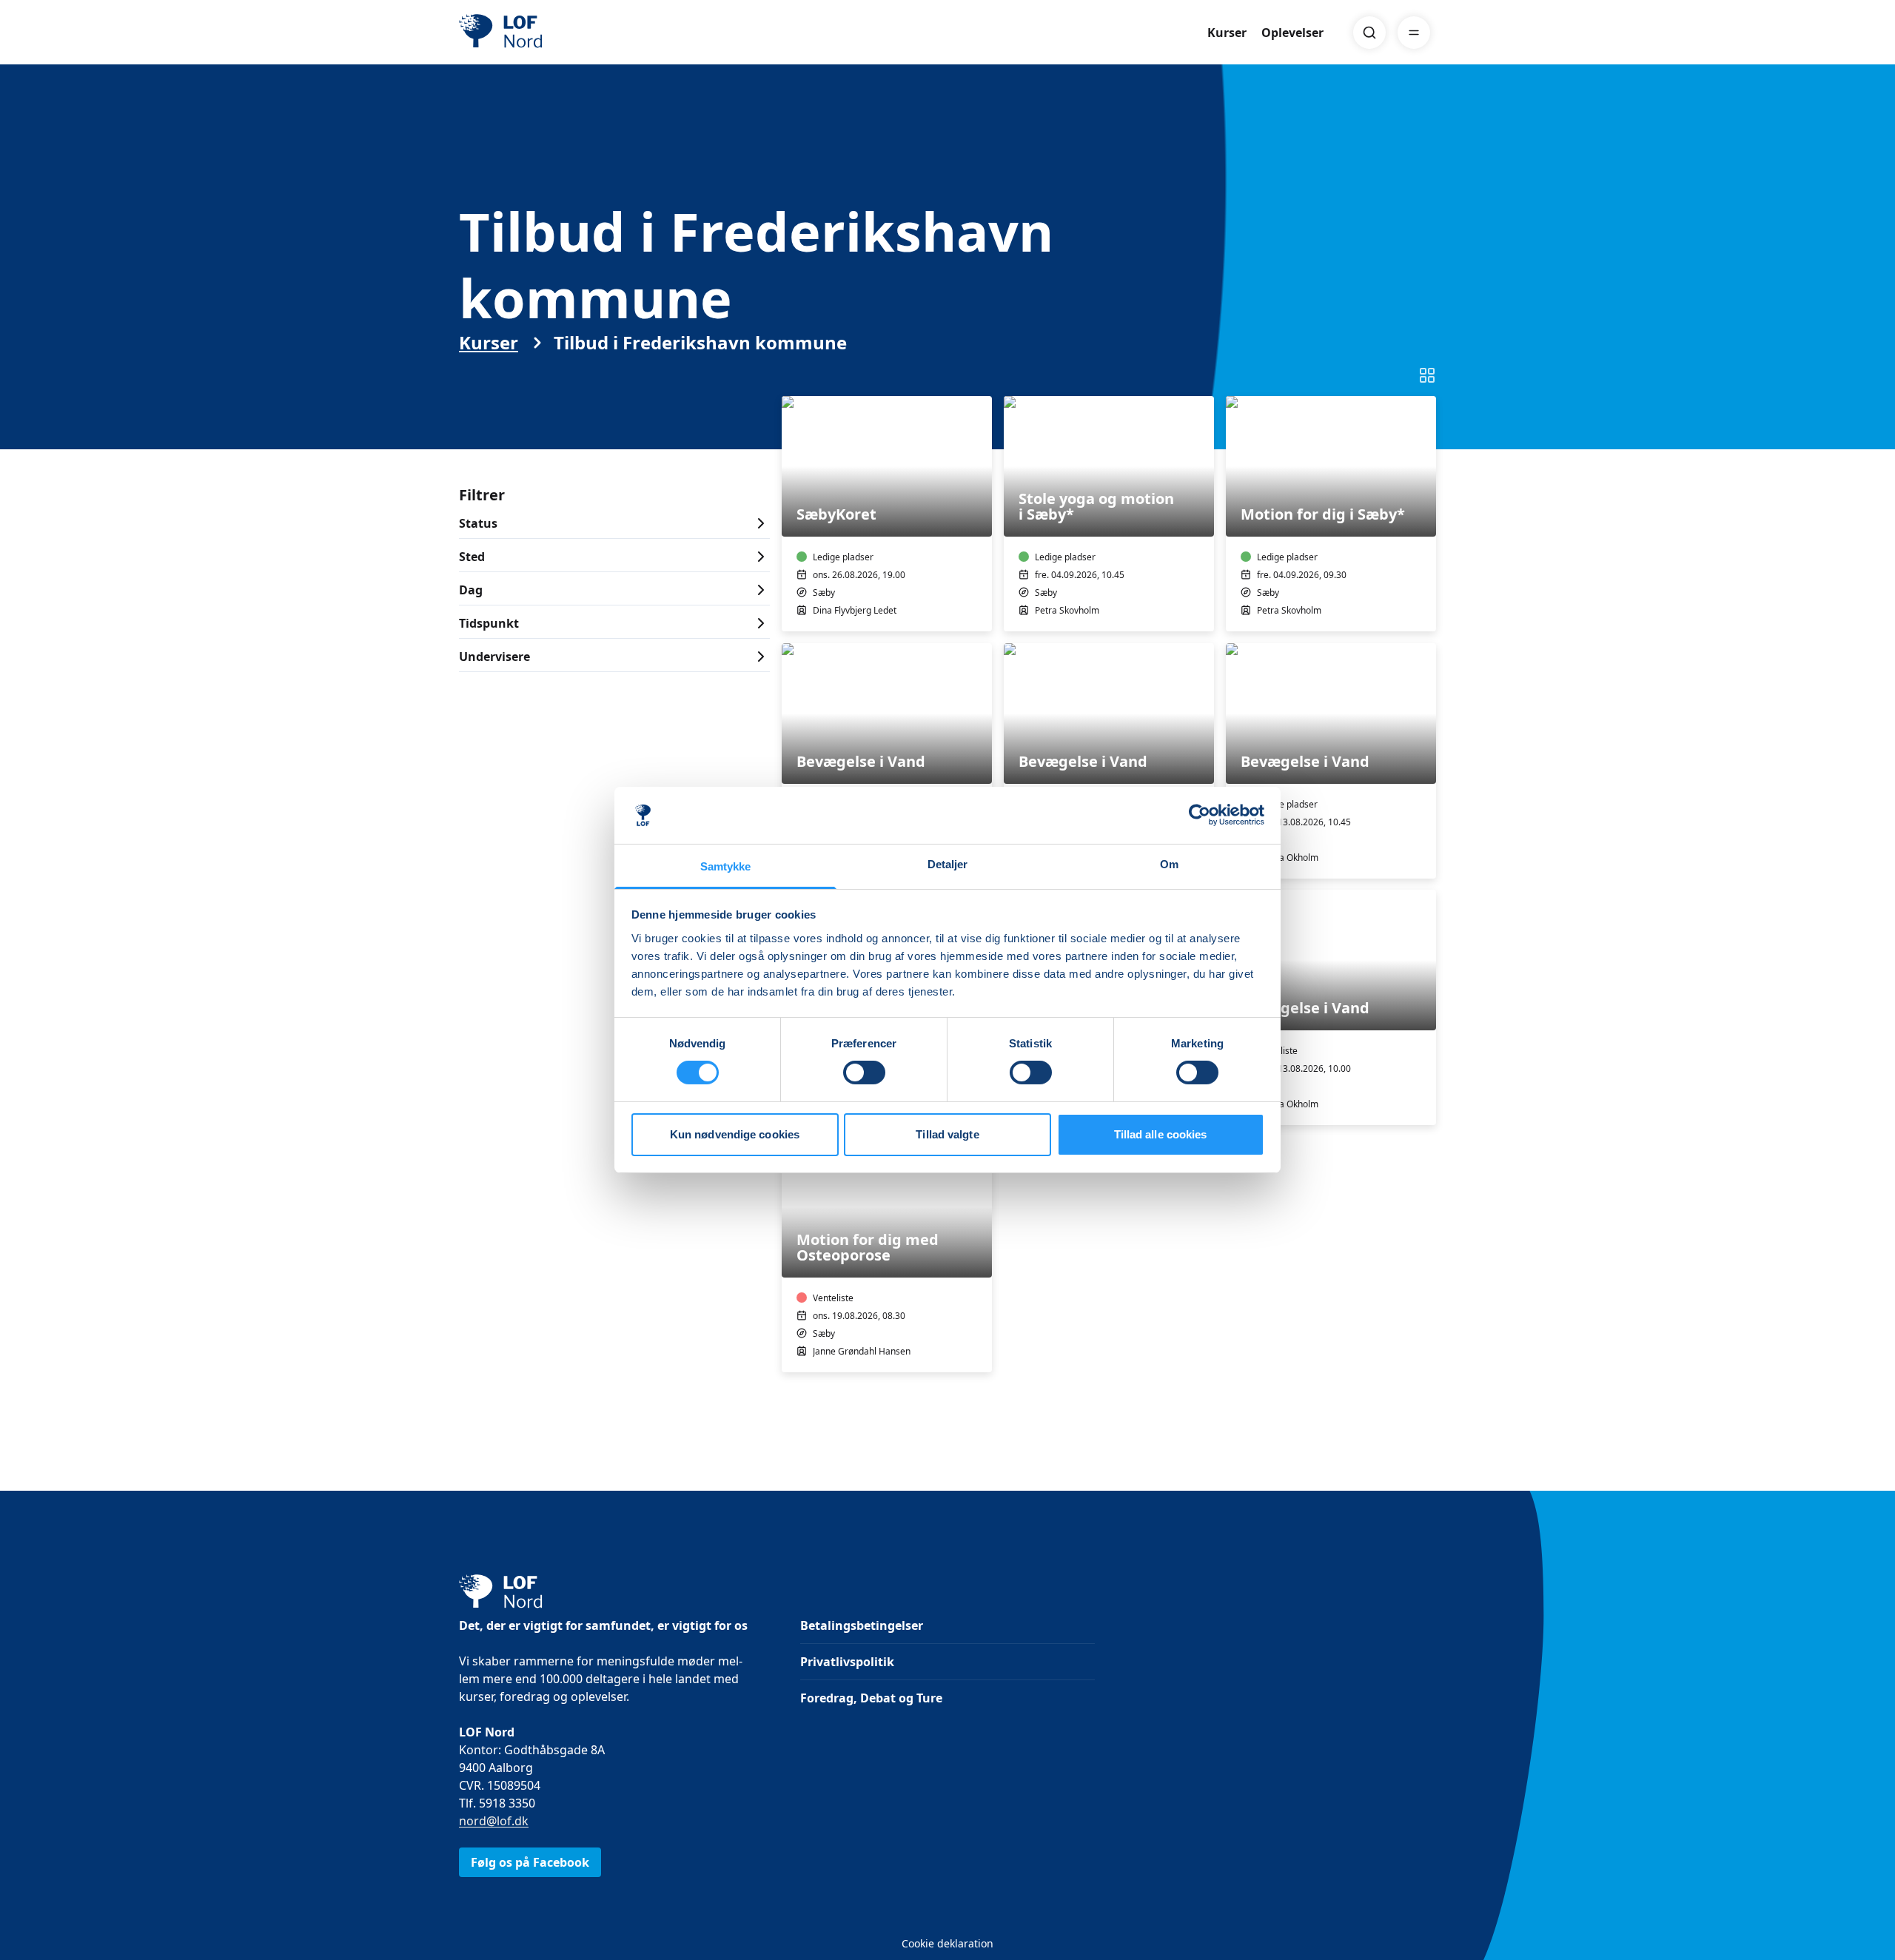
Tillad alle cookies (1161, 1134)
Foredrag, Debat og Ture (871, 1698)
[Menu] (1414, 33)
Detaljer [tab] (948, 864)
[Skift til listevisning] (1427, 375)
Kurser (1227, 33)
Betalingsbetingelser (862, 1625)
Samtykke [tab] (726, 866)
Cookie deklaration (947, 1943)
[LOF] (567, 33)
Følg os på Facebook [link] (530, 1862)
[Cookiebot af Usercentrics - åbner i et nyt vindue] (1200, 815)
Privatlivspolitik (847, 1662)
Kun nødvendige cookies (735, 1134)
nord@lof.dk (494, 1821)
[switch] (864, 1073)
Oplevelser (1292, 33)
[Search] (1369, 33)
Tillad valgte (947, 1134)
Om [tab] (1169, 864)
